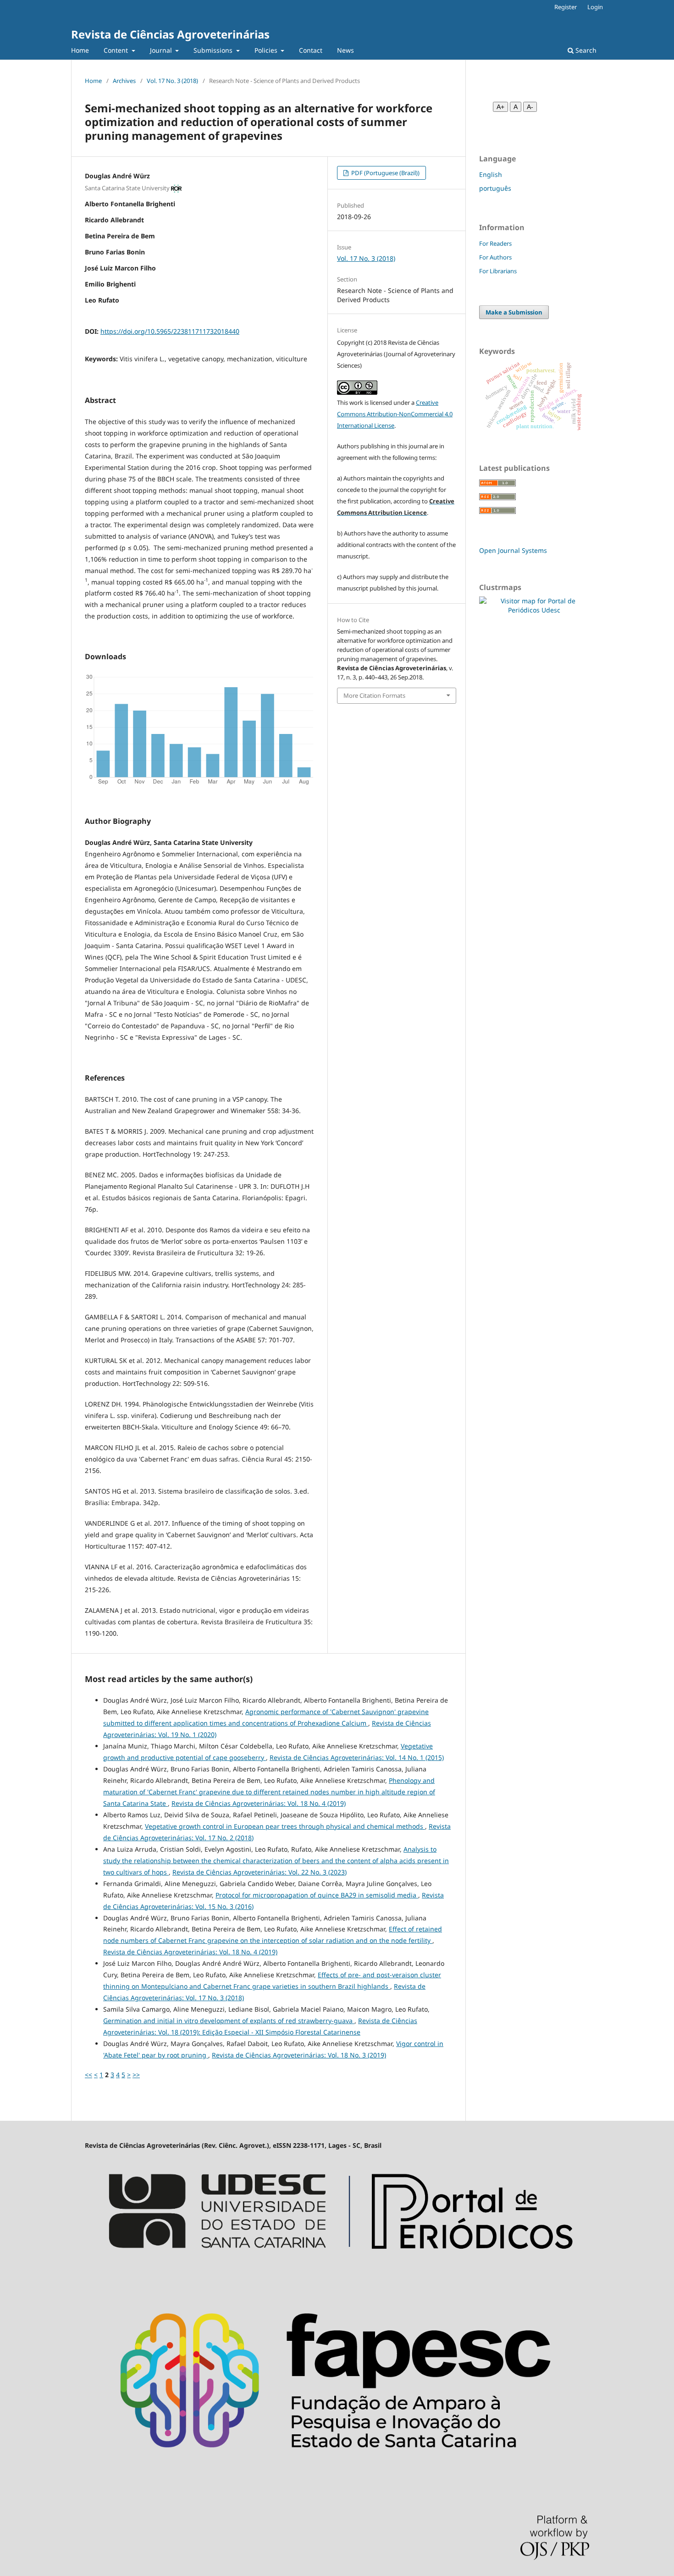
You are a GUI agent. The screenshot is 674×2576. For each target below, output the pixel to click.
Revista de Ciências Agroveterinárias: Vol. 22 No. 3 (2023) (260, 1872)
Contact (311, 50)
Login (595, 7)
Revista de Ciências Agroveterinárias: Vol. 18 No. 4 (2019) (259, 1803)
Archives (124, 81)
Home (80, 50)
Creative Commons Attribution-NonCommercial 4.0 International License (395, 414)
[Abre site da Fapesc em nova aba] (337, 2477)
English (491, 174)
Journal (162, 50)
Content (117, 50)
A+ (500, 107)
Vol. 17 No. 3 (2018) (172, 81)
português (495, 188)
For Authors (495, 257)
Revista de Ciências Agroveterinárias (170, 34)
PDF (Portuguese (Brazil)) (385, 173)
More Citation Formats (374, 695)
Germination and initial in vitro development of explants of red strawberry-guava (229, 2021)
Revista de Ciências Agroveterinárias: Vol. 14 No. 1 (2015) (357, 1757)
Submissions (214, 50)
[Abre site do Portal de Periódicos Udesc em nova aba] (337, 2270)
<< (88, 2075)
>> (136, 2075)
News (345, 50)
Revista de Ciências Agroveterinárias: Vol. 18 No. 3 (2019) (299, 2055)
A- (530, 107)
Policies (267, 50)
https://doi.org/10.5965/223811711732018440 (170, 331)
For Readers (495, 243)
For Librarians (498, 271)
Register (566, 7)
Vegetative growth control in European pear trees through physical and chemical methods (285, 1826)
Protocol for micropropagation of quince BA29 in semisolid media (317, 1895)
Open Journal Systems (513, 550)
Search (585, 50)
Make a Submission (514, 312)
